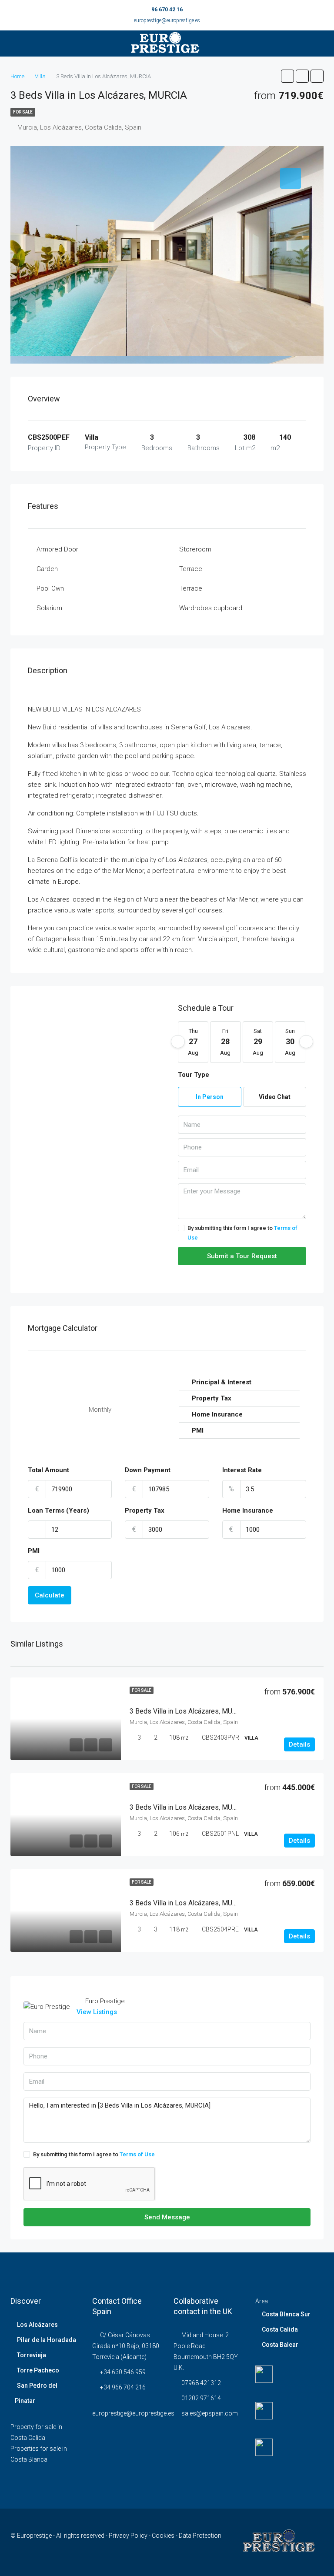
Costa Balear (280, 2345)
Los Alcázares (37, 2325)
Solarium (49, 608)
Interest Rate (242, 1470)
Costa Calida (280, 2329)
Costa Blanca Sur (286, 2314)
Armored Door (57, 549)
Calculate (50, 1595)
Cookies (164, 2536)
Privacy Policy (129, 2536)
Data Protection (200, 2536)
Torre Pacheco (38, 2370)
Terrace (191, 569)
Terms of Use (137, 2154)
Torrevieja (32, 2355)
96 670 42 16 (167, 10)
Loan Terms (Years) (58, 1510)
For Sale (23, 112)
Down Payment (148, 1470)
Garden (47, 569)
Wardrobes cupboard (211, 608)
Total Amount (48, 1470)
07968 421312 (201, 2383)
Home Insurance (248, 1510)
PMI (34, 1551)
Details (299, 1744)
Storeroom (195, 549)
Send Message (167, 2217)
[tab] (291, 178)
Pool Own (50, 588)
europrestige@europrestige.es (167, 20)
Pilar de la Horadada (47, 2340)
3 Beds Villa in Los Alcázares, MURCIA (189, 1711)
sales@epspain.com (210, 2413)
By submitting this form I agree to (242, 1233)
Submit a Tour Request (242, 1256)
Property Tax (145, 1510)
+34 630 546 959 (123, 2372)
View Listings (97, 2012)
